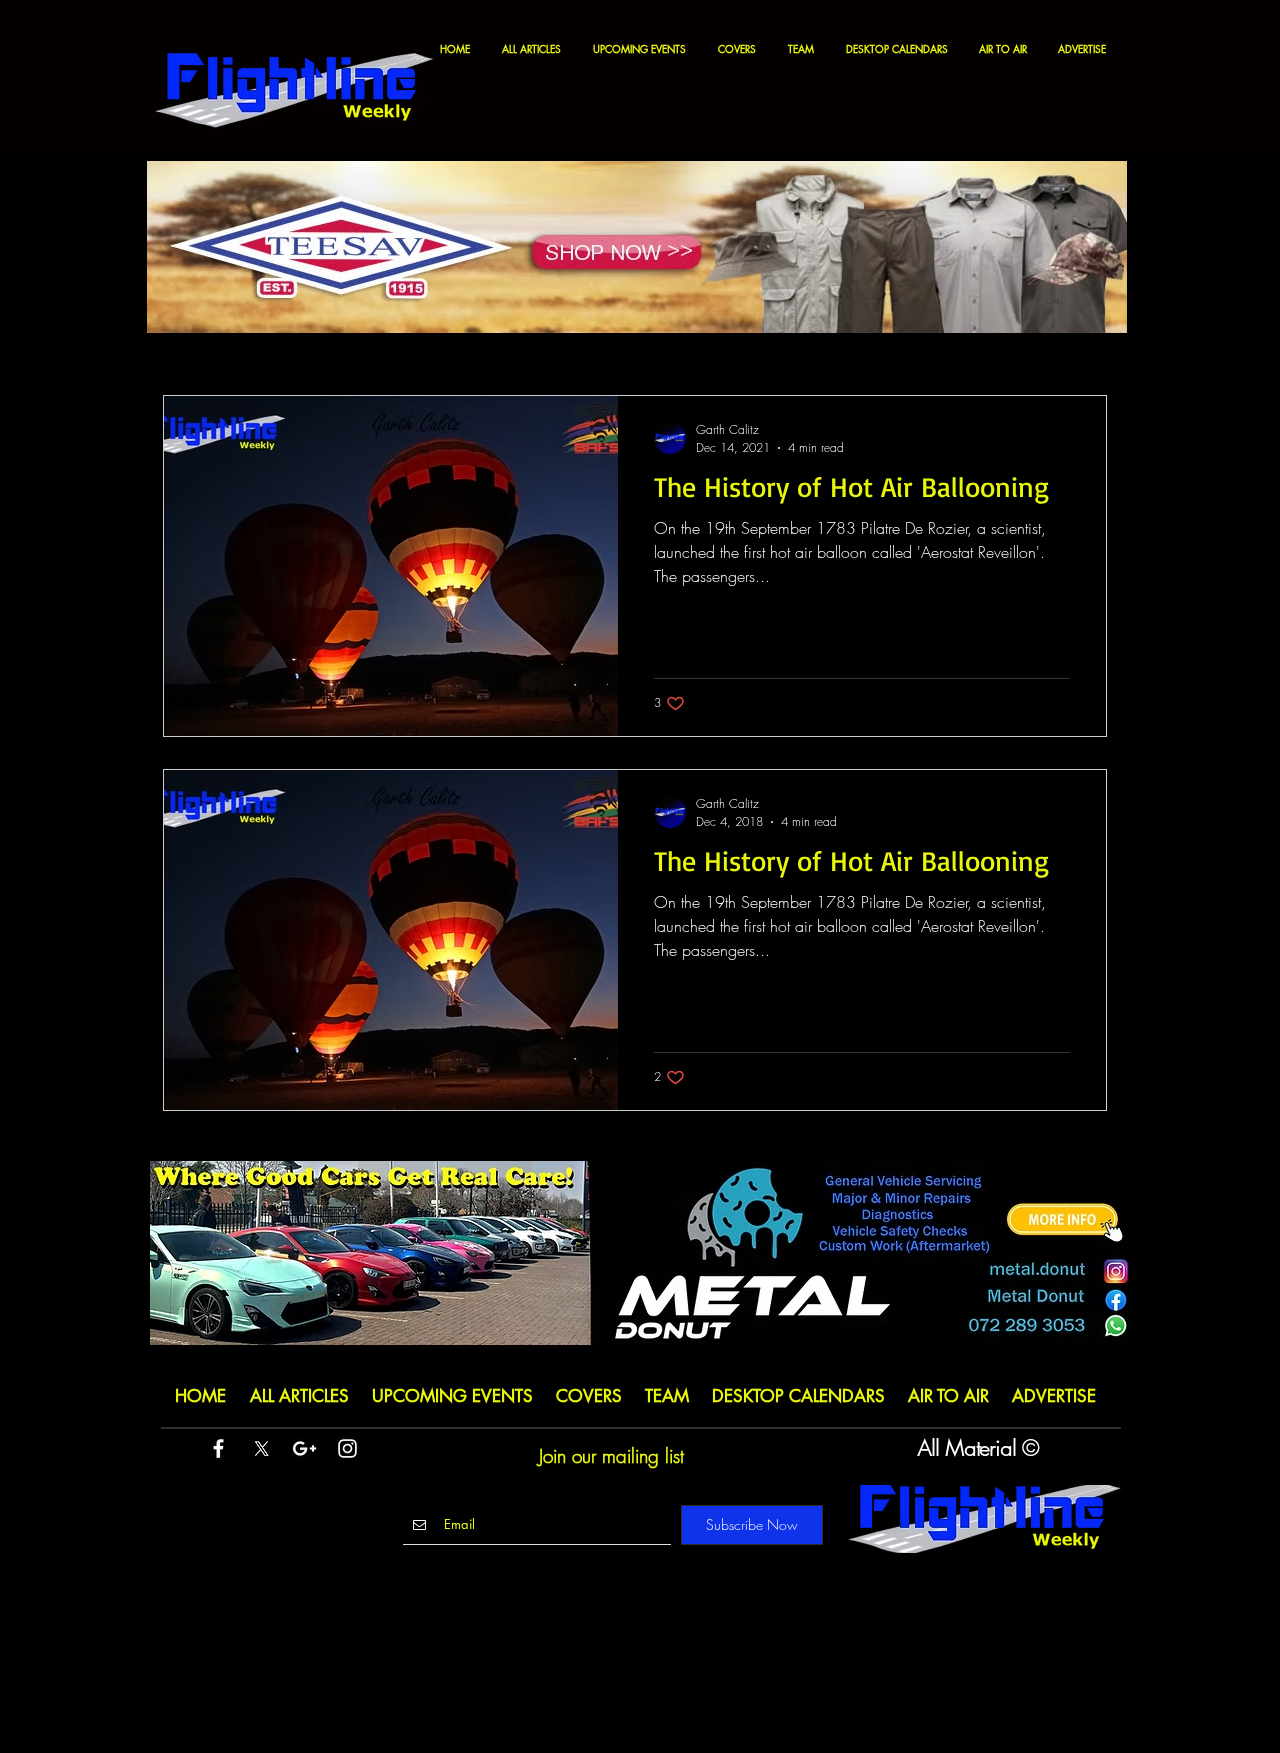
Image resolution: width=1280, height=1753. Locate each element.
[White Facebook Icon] (218, 1448)
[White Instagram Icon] (347, 1448)
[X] (261, 1448)
